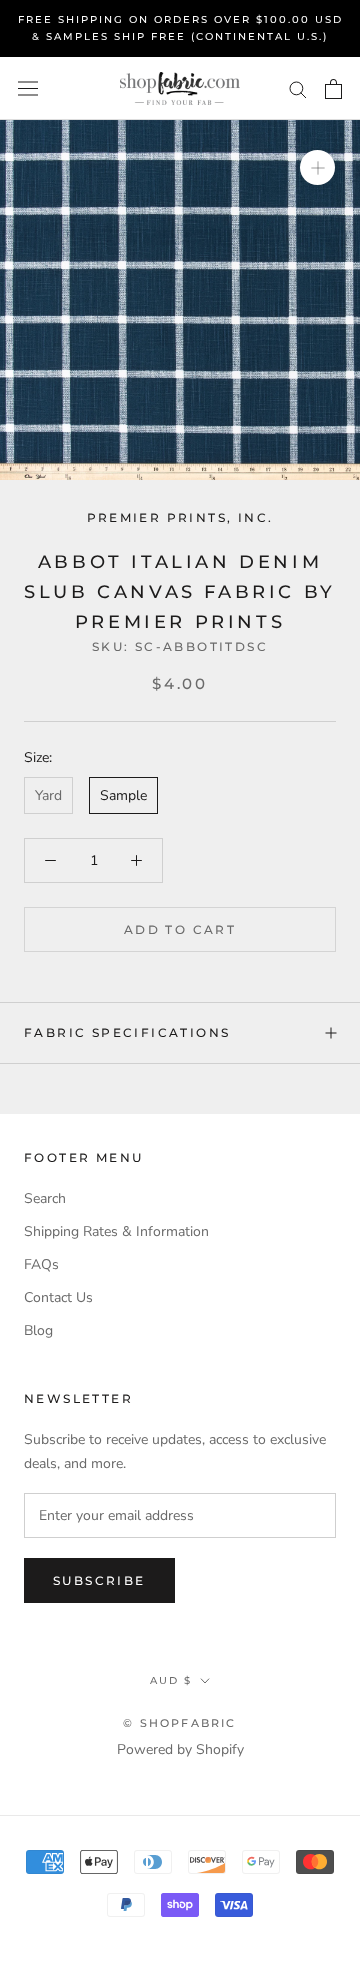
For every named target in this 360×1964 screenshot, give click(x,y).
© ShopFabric (179, 1723)
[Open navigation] (28, 88)
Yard (48, 795)
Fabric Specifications (127, 1032)
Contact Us (58, 1297)
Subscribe (99, 1580)
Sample (123, 795)
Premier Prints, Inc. (180, 517)
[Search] (298, 88)
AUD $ (171, 1680)
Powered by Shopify (180, 1749)
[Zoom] (317, 167)
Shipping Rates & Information (116, 1231)
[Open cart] (333, 89)
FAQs (41, 1264)
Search (45, 1198)
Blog (38, 1330)
